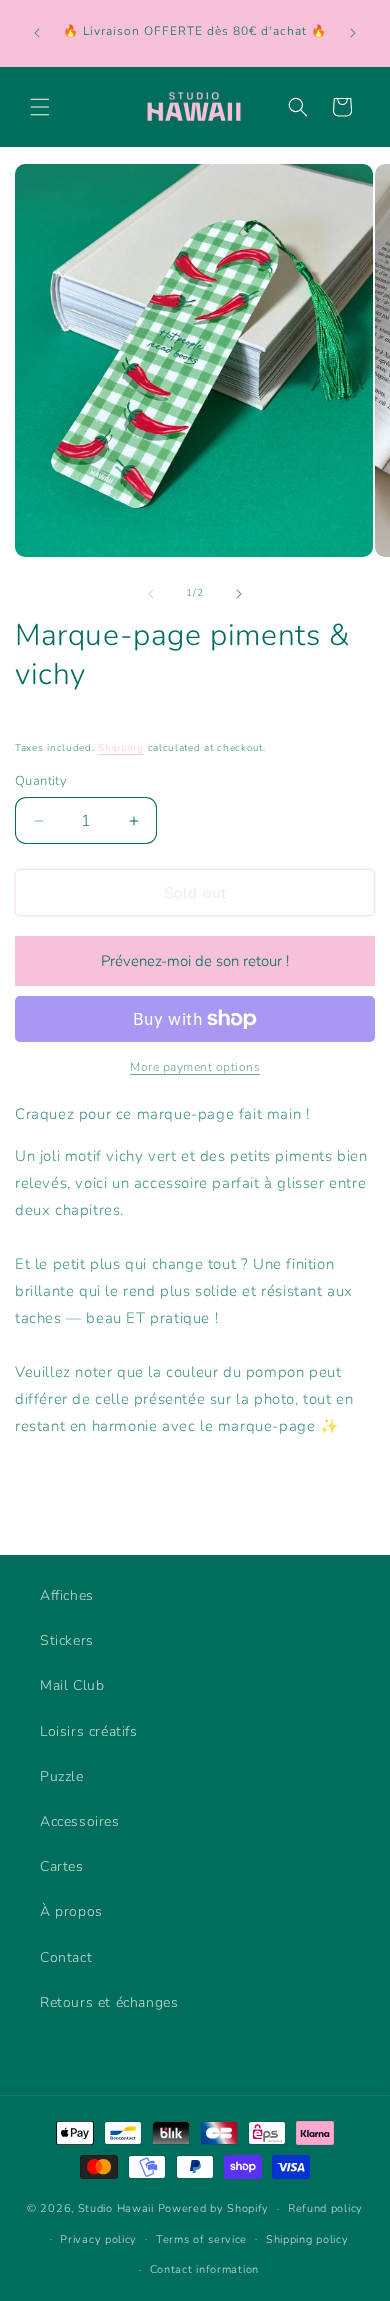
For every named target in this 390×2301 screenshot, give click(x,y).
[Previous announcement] (37, 33)
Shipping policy (307, 2239)
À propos (71, 1911)
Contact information (204, 2269)
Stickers (67, 1640)
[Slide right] (239, 594)
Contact (66, 1957)
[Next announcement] (353, 33)
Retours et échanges (109, 2002)
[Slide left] (151, 594)
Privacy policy (98, 2239)
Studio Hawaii (116, 2208)
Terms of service (201, 2239)
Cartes (62, 1866)
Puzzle (62, 1776)
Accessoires (80, 1821)
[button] (40, 107)
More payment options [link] (195, 1067)
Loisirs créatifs (89, 1731)
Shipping (121, 748)
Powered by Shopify (214, 2208)
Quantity (41, 781)
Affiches (67, 1595)
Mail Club (72, 1685)
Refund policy (325, 2208)
